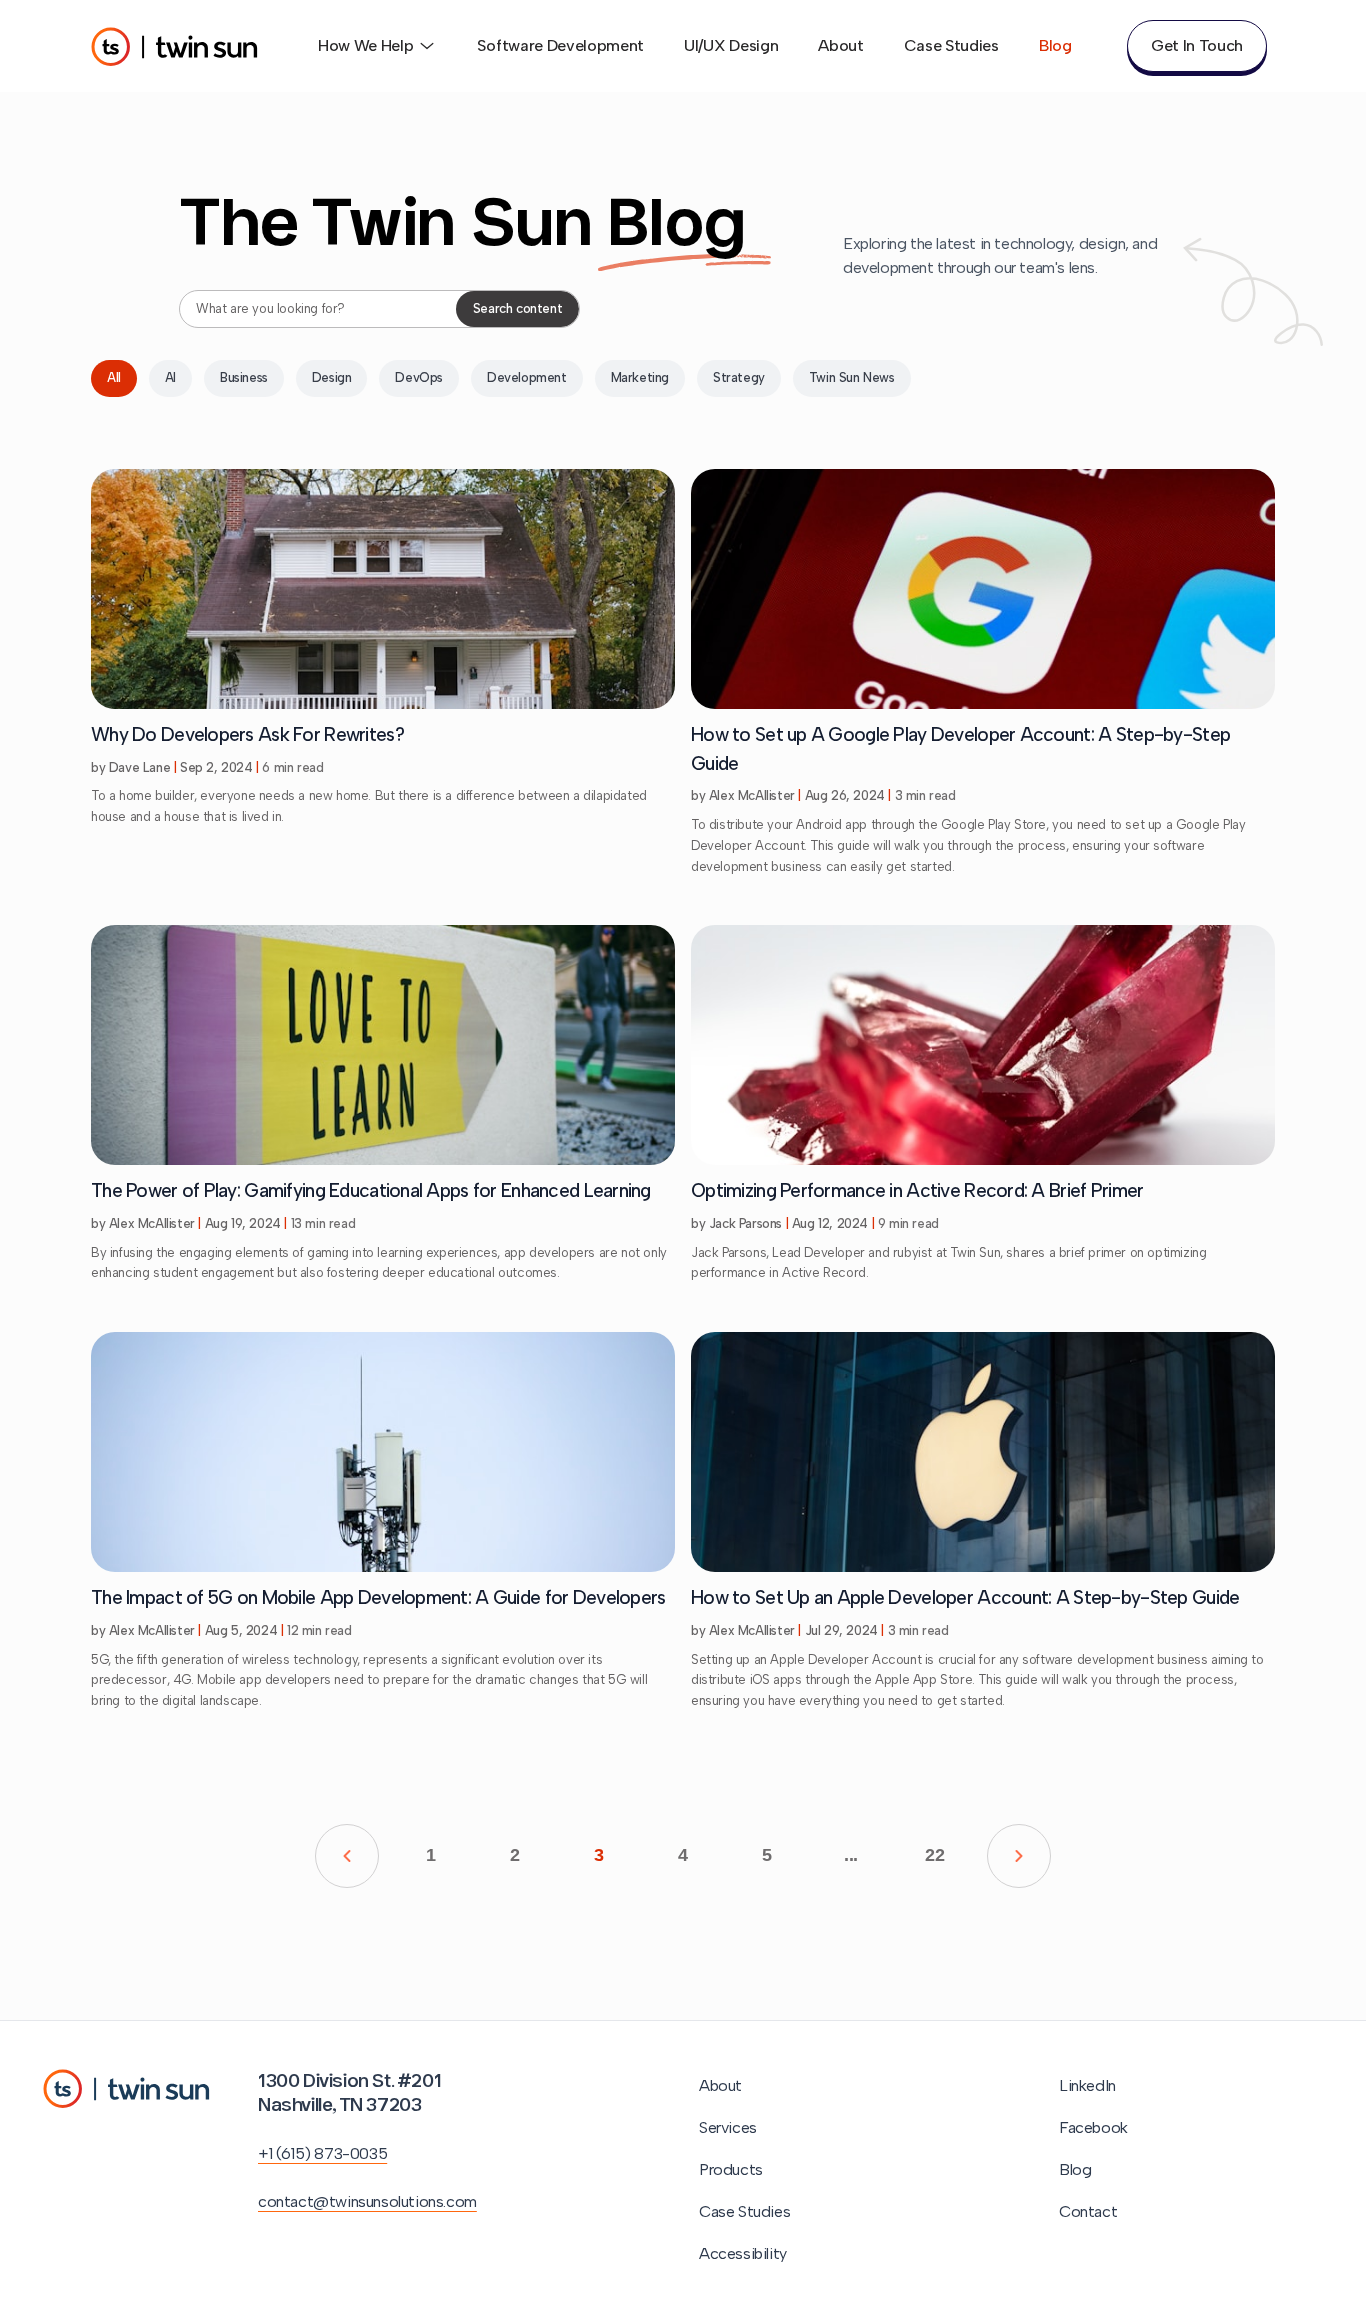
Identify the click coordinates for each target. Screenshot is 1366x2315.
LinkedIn (1087, 2085)
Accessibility (743, 2253)
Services (728, 2127)
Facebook (1093, 2127)
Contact (1088, 2211)
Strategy (739, 377)
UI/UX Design (731, 45)
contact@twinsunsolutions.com (367, 2201)
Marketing (640, 377)
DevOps (419, 377)
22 (934, 1855)
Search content (517, 308)
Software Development (560, 45)
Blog (1055, 45)
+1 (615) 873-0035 (322, 2153)
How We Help (365, 45)
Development (527, 377)
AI (170, 377)
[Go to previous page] (347, 1856)
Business (244, 377)
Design (332, 377)
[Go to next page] (1019, 1856)
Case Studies (951, 45)
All (114, 377)
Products (731, 2169)
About (840, 45)
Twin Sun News (852, 377)
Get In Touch (1197, 45)
